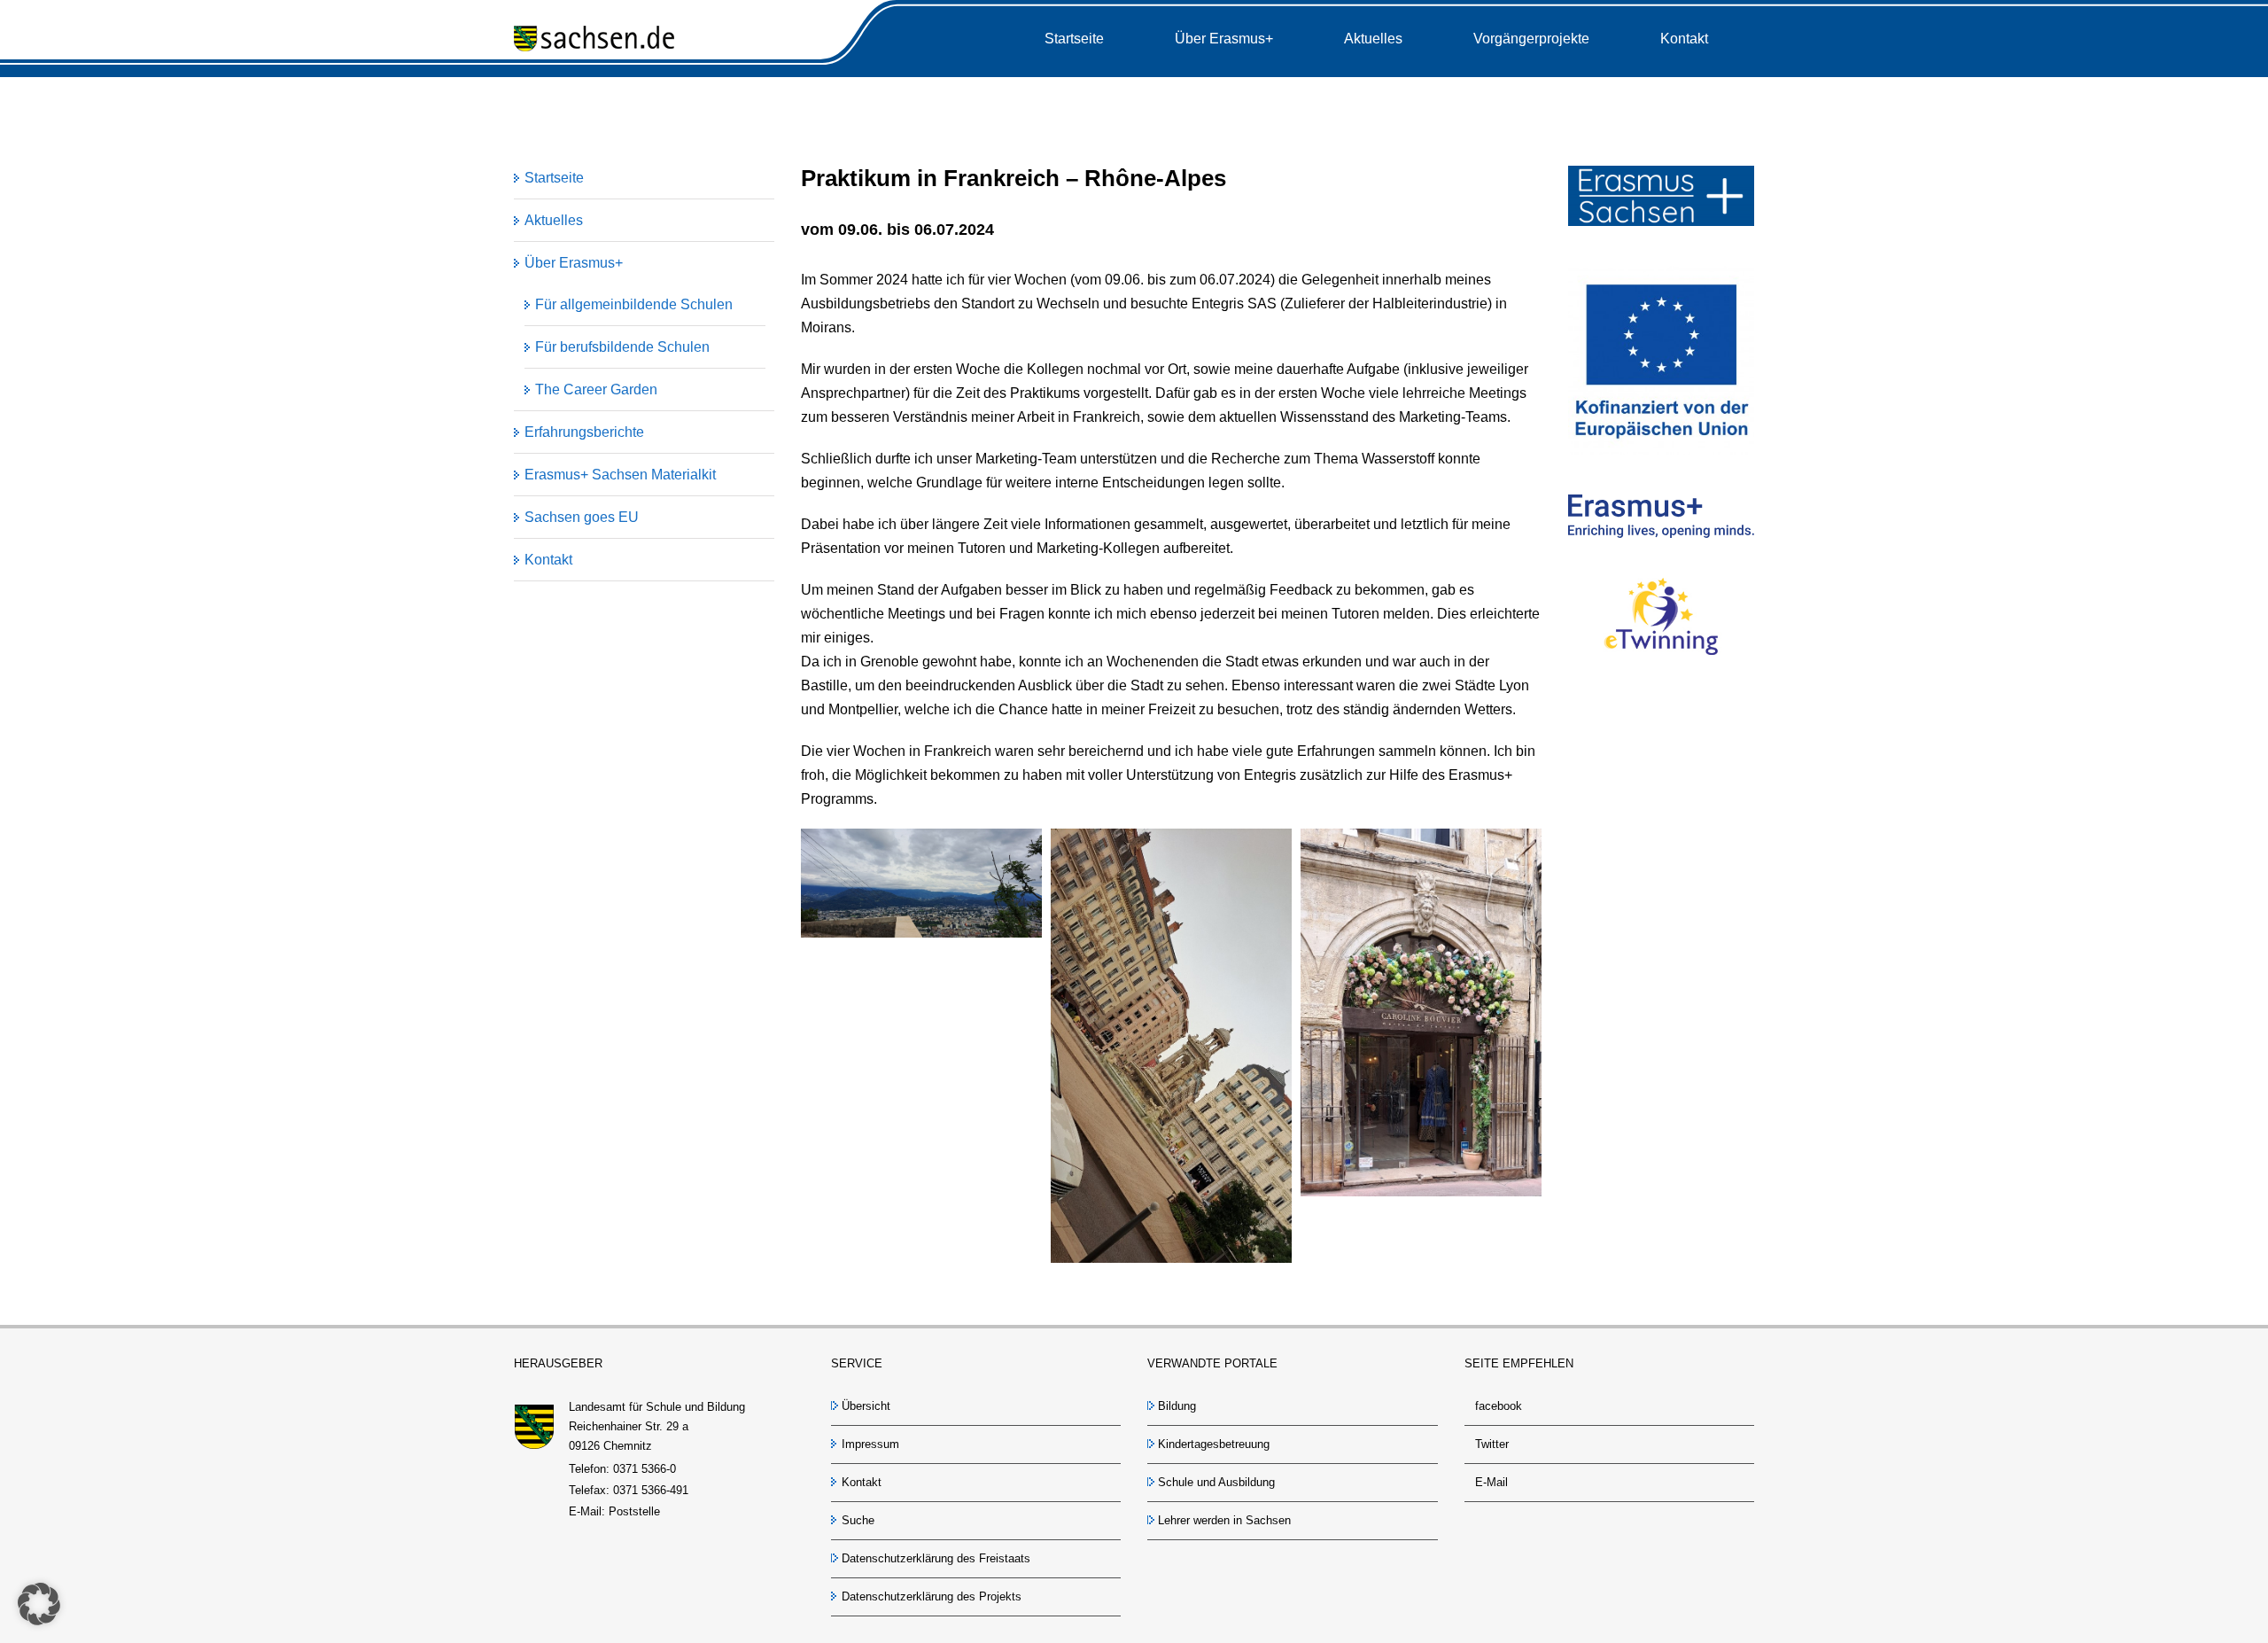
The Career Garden (596, 389)
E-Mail (1491, 1482)
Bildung (1177, 1406)
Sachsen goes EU (582, 517)
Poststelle (634, 1511)
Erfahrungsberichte (584, 432)
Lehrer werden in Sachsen (1224, 1520)
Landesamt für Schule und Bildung (657, 1407)
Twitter (1492, 1444)
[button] (39, 1604)
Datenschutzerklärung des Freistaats (936, 1558)
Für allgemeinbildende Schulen (634, 304)
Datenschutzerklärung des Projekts (932, 1596)
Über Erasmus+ (574, 263)
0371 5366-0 (645, 1469)
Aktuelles (554, 220)
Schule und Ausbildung (1216, 1482)
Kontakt (548, 560)
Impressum (870, 1444)
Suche (858, 1520)
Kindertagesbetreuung (1214, 1444)
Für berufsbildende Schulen (622, 347)
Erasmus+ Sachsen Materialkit (620, 475)
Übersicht (866, 1406)
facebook (1499, 1406)
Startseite (554, 178)
